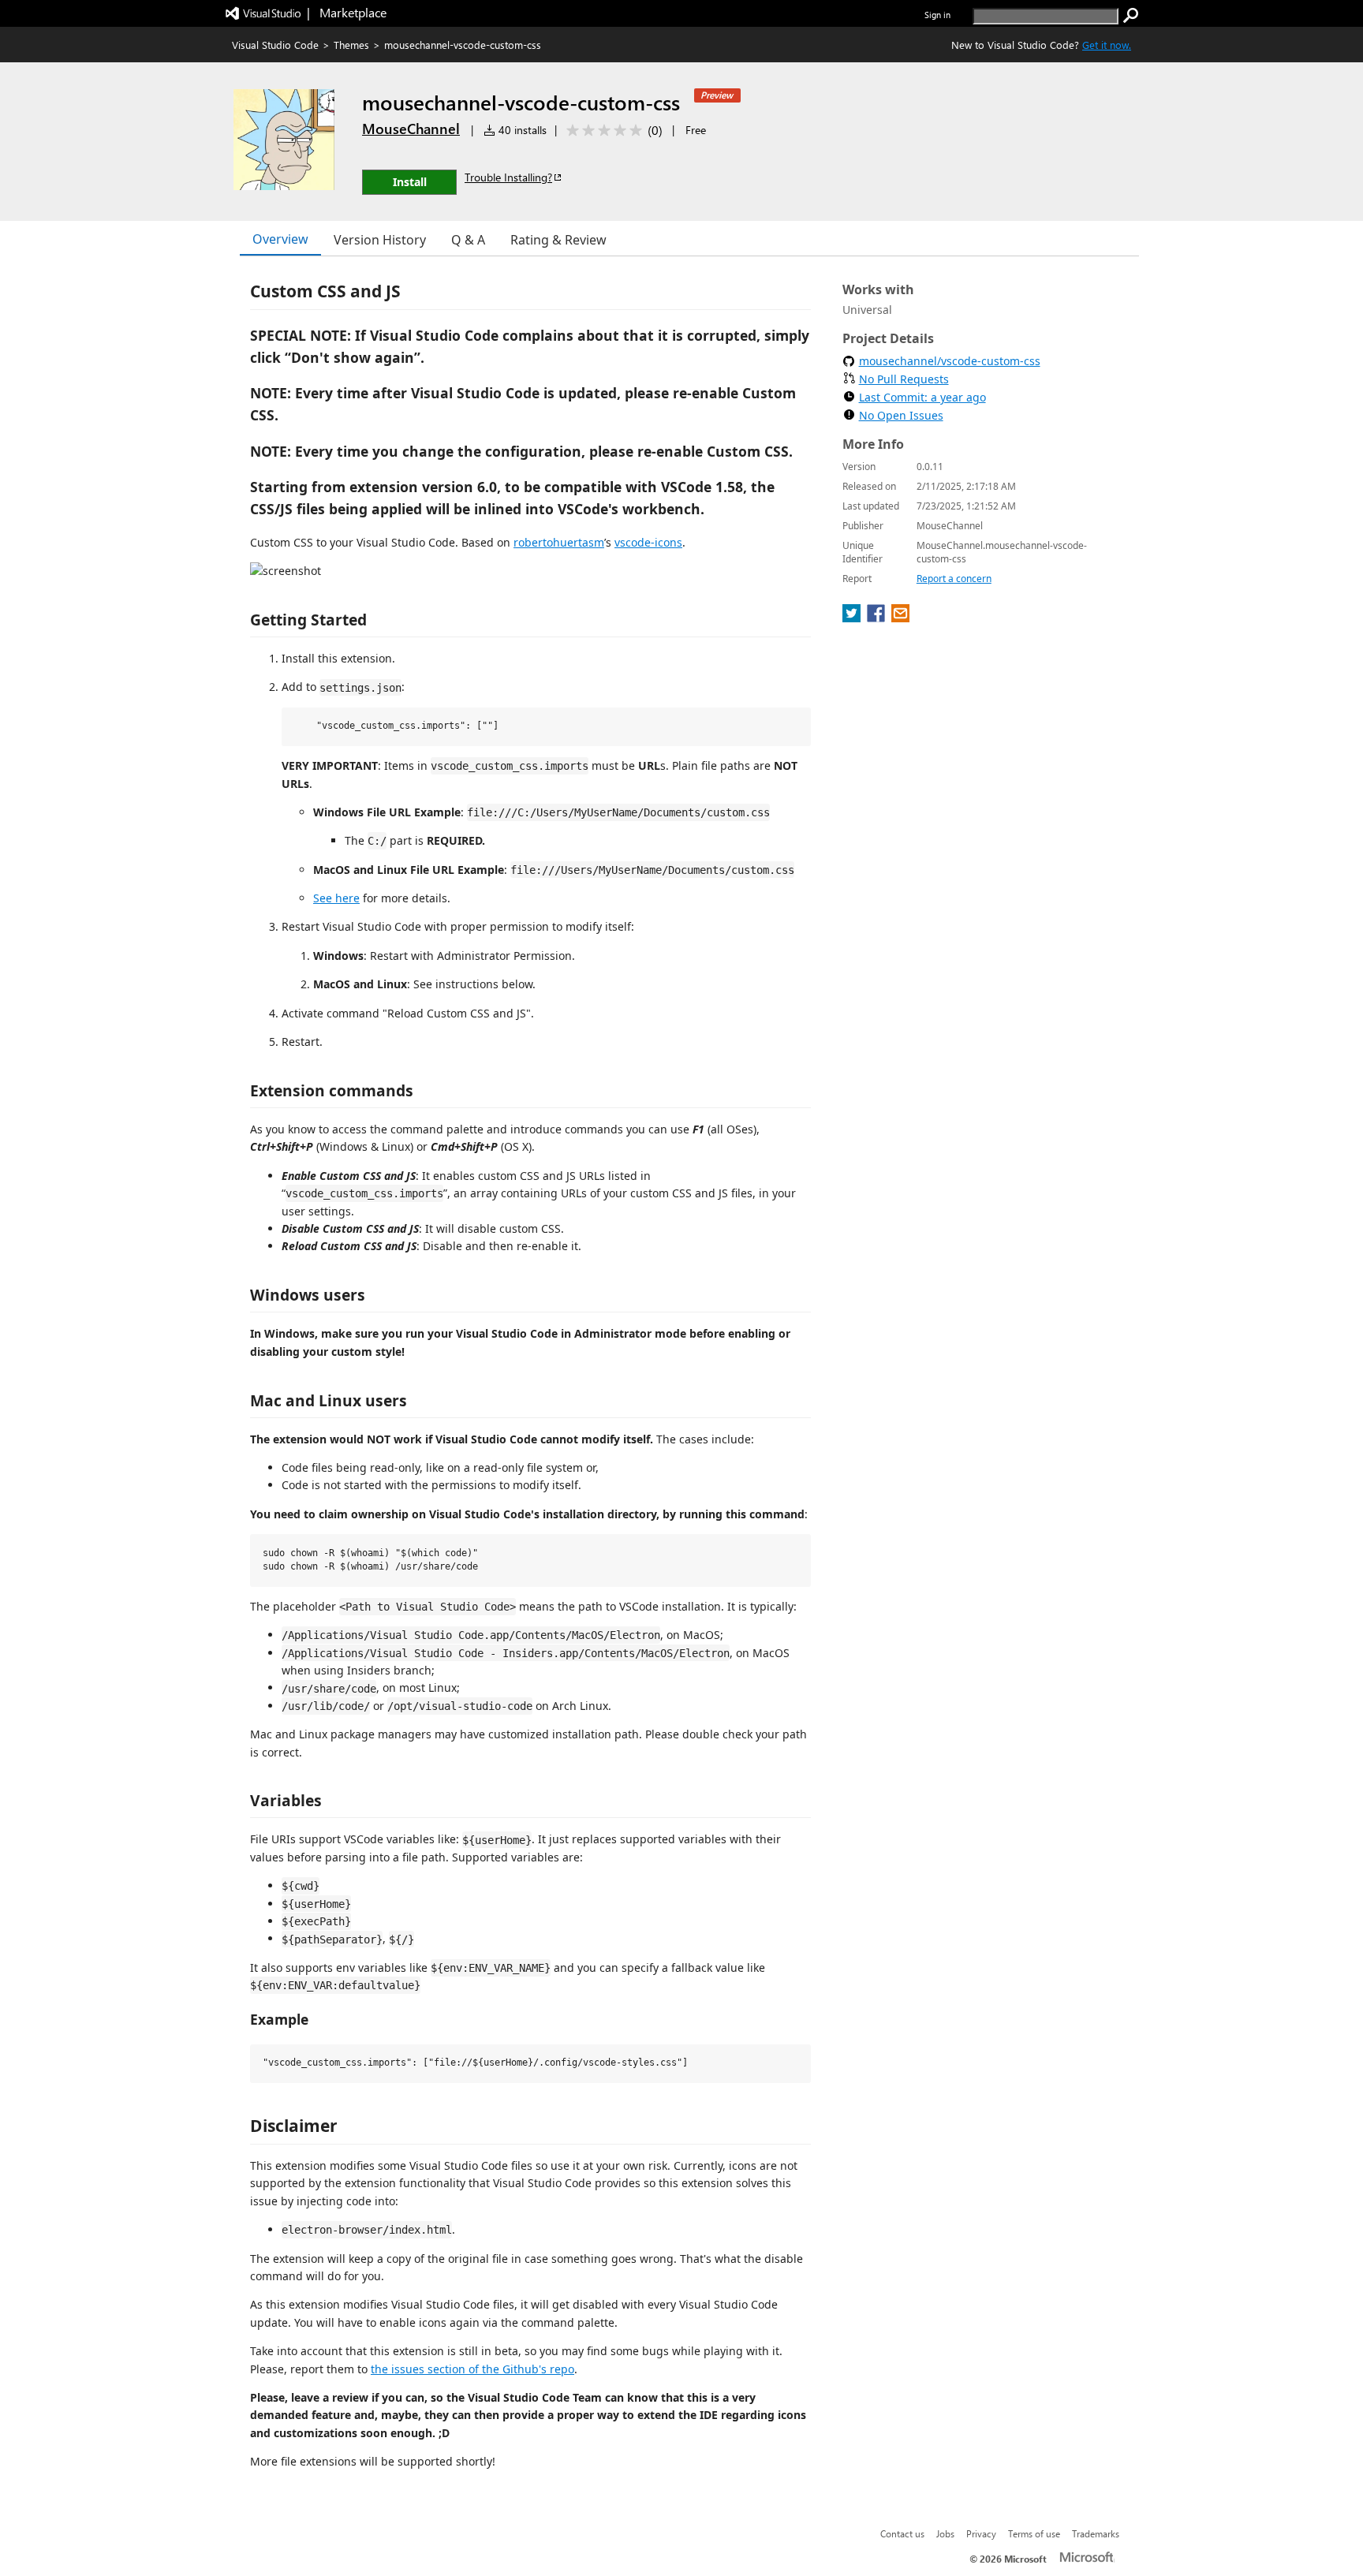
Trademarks (1096, 2533)
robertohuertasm (559, 542)
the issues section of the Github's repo (472, 2369)
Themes (351, 45)
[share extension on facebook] (878, 618)
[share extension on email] (900, 618)
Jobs (945, 2533)
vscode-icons (648, 542)
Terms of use (1034, 2533)
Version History (380, 240)
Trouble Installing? (508, 177)
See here (336, 898)
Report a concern (954, 579)
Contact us (902, 2533)
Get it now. (1107, 45)
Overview (280, 239)
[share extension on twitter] (853, 618)
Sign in (937, 15)
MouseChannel (411, 129)
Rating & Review (558, 240)
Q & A (468, 240)
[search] (1131, 16)
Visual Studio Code (275, 45)
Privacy (981, 2533)
